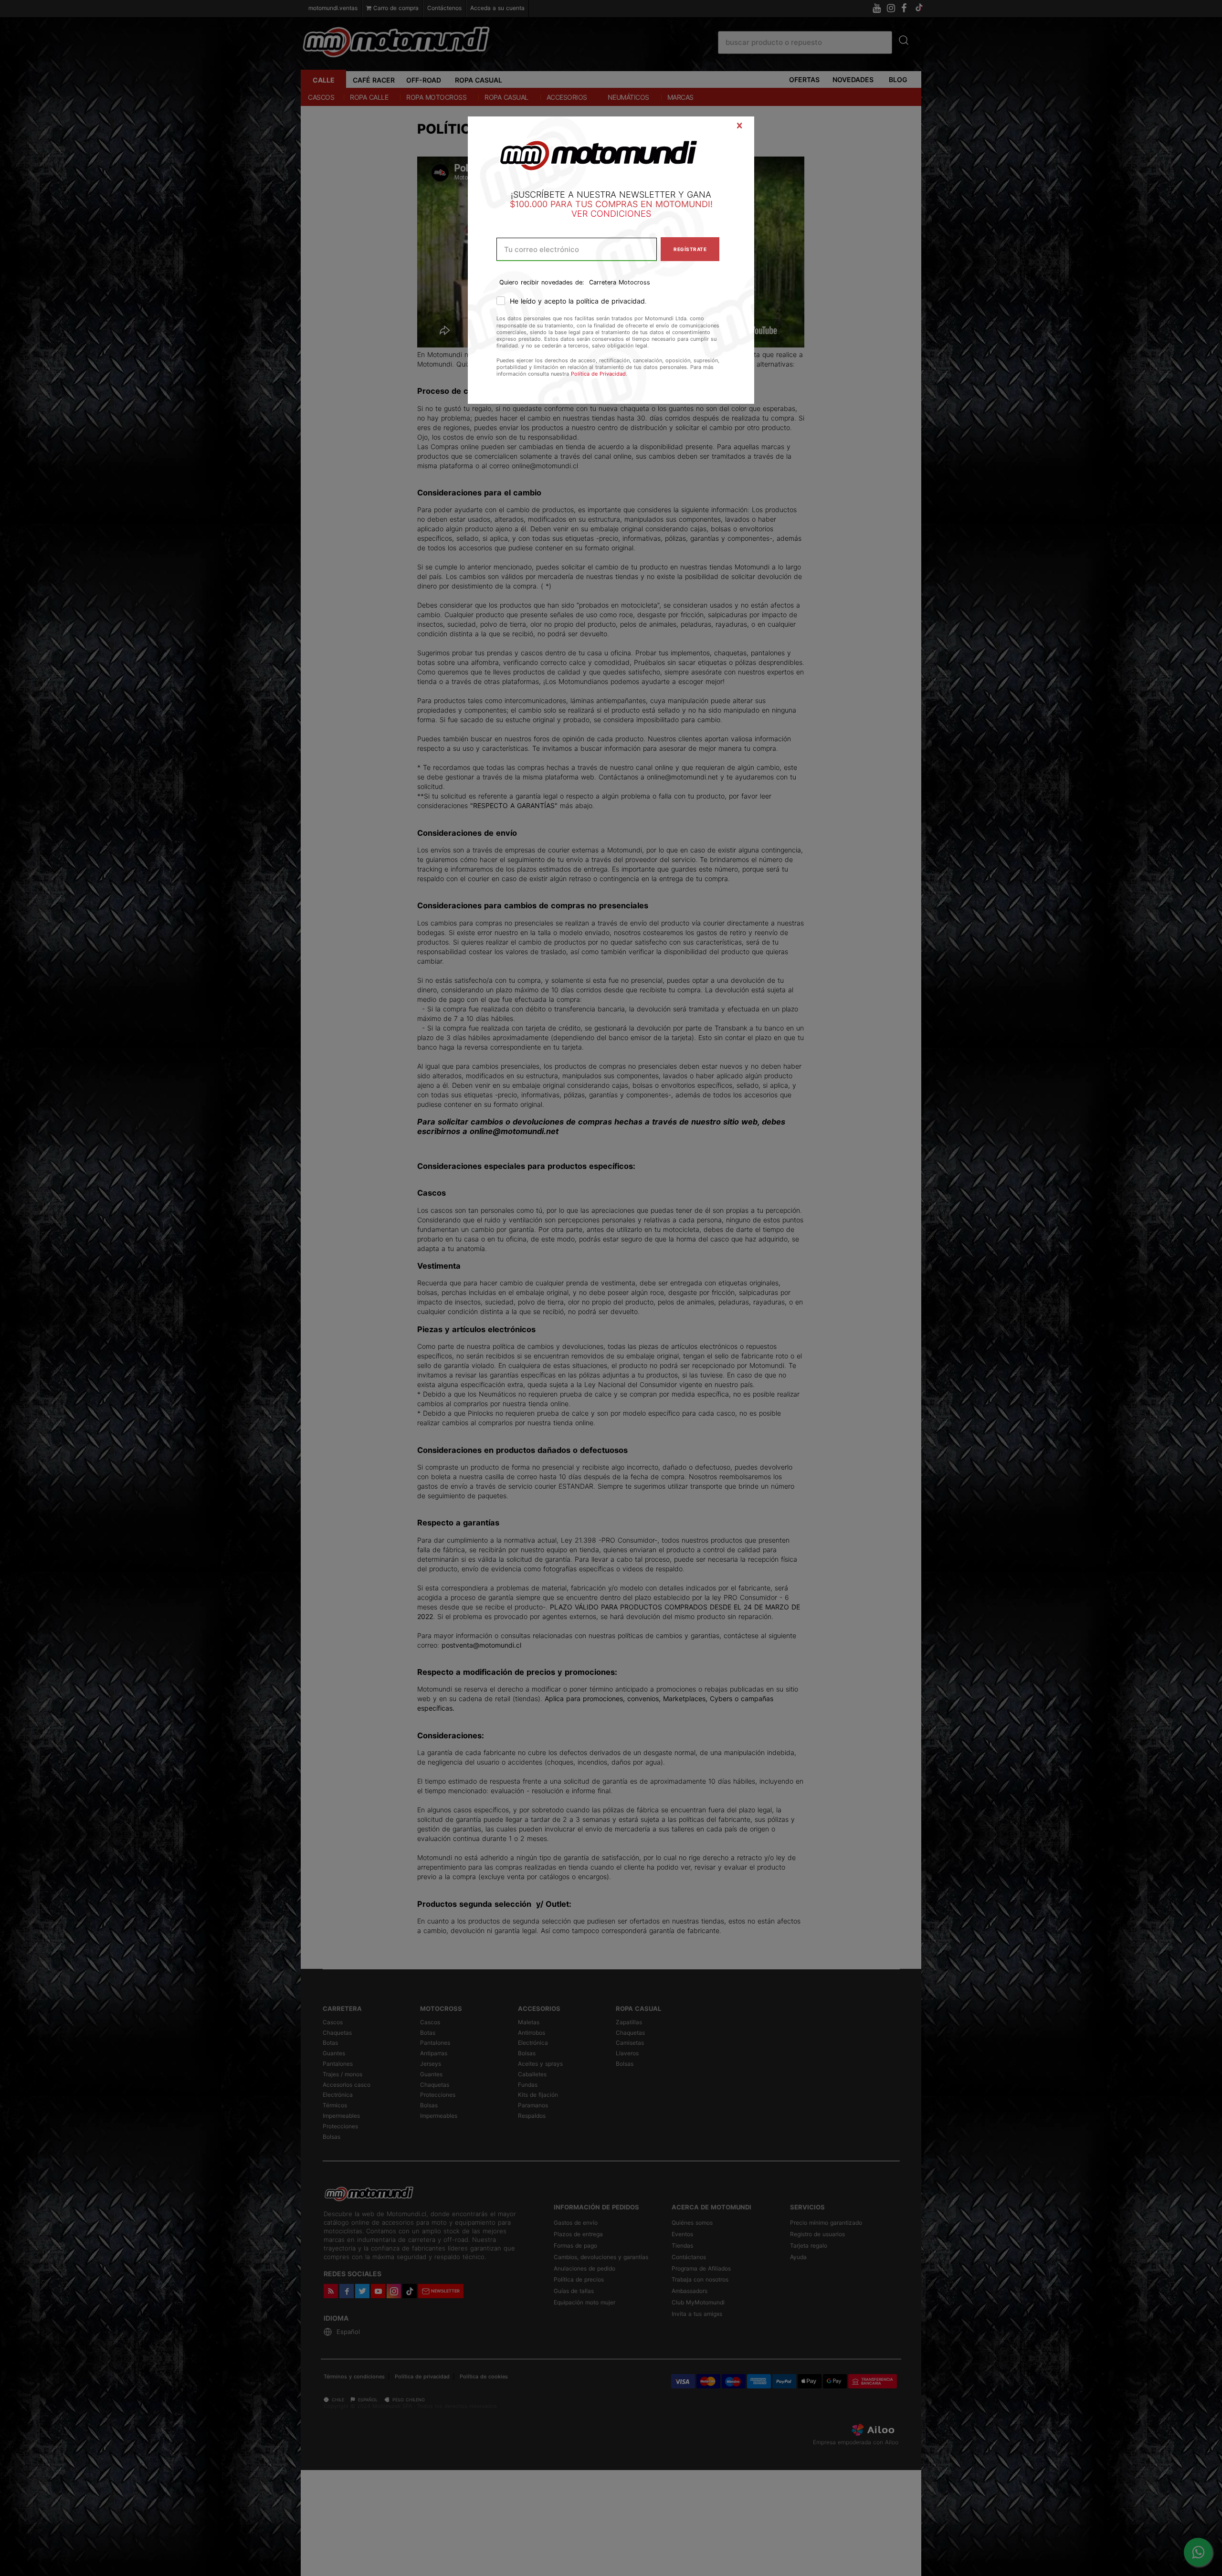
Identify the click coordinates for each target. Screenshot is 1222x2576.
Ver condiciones (611, 214)
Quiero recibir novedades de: (542, 282)
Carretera (603, 282)
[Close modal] (739, 126)
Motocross (634, 282)
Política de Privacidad (598, 374)
